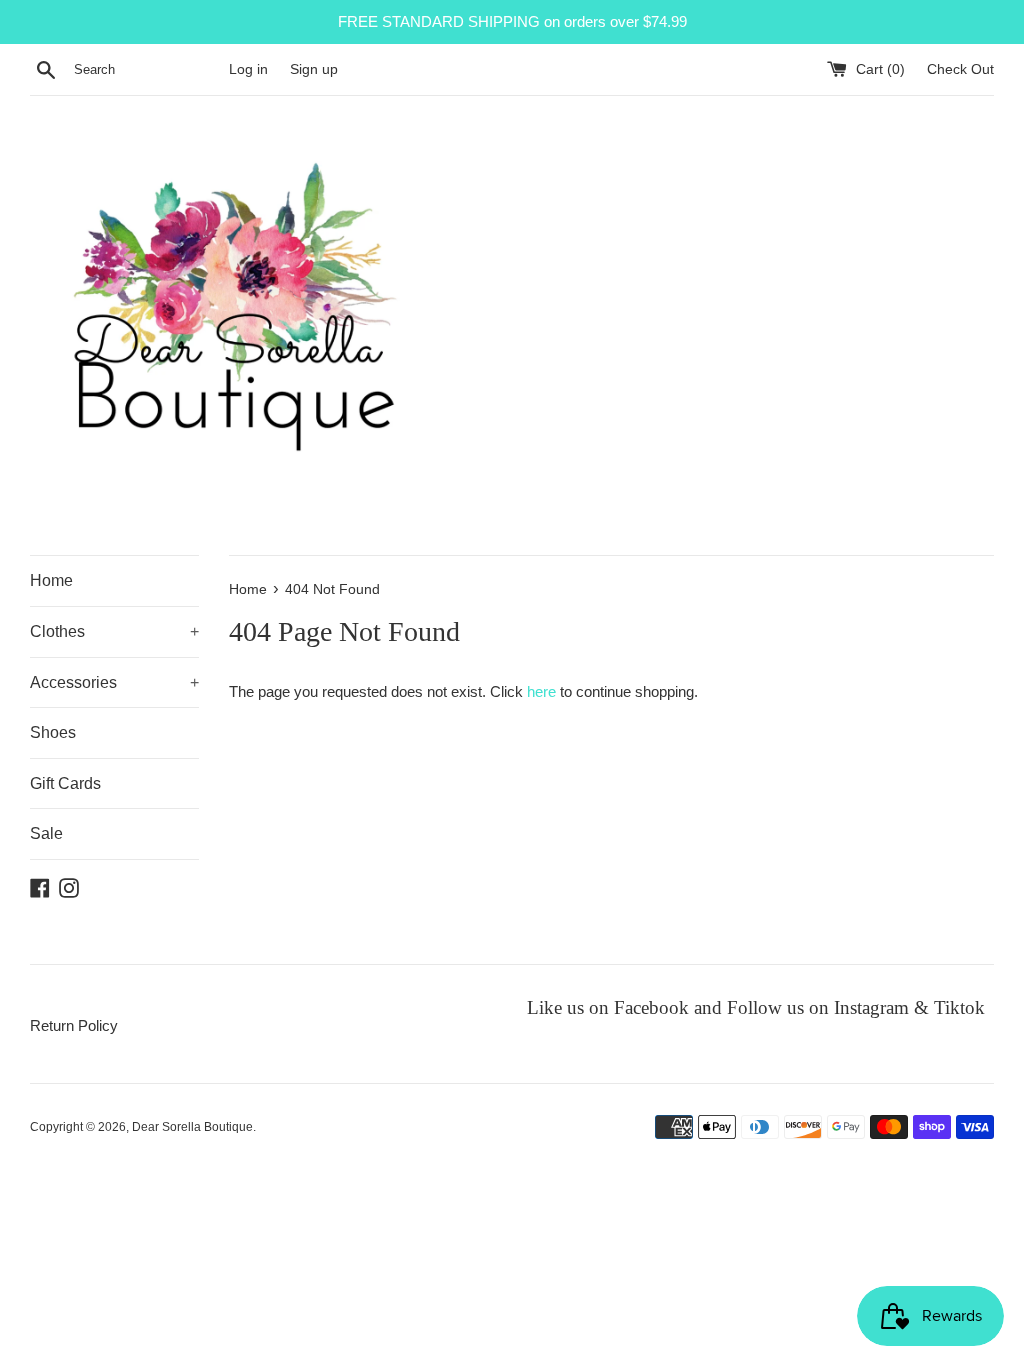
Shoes (53, 732)
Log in (248, 69)
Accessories (114, 682)
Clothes (114, 631)
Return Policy (74, 1025)
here (541, 691)
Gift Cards (65, 783)
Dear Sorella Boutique (192, 1127)
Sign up (314, 69)
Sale (46, 833)
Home (51, 580)
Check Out (960, 69)
